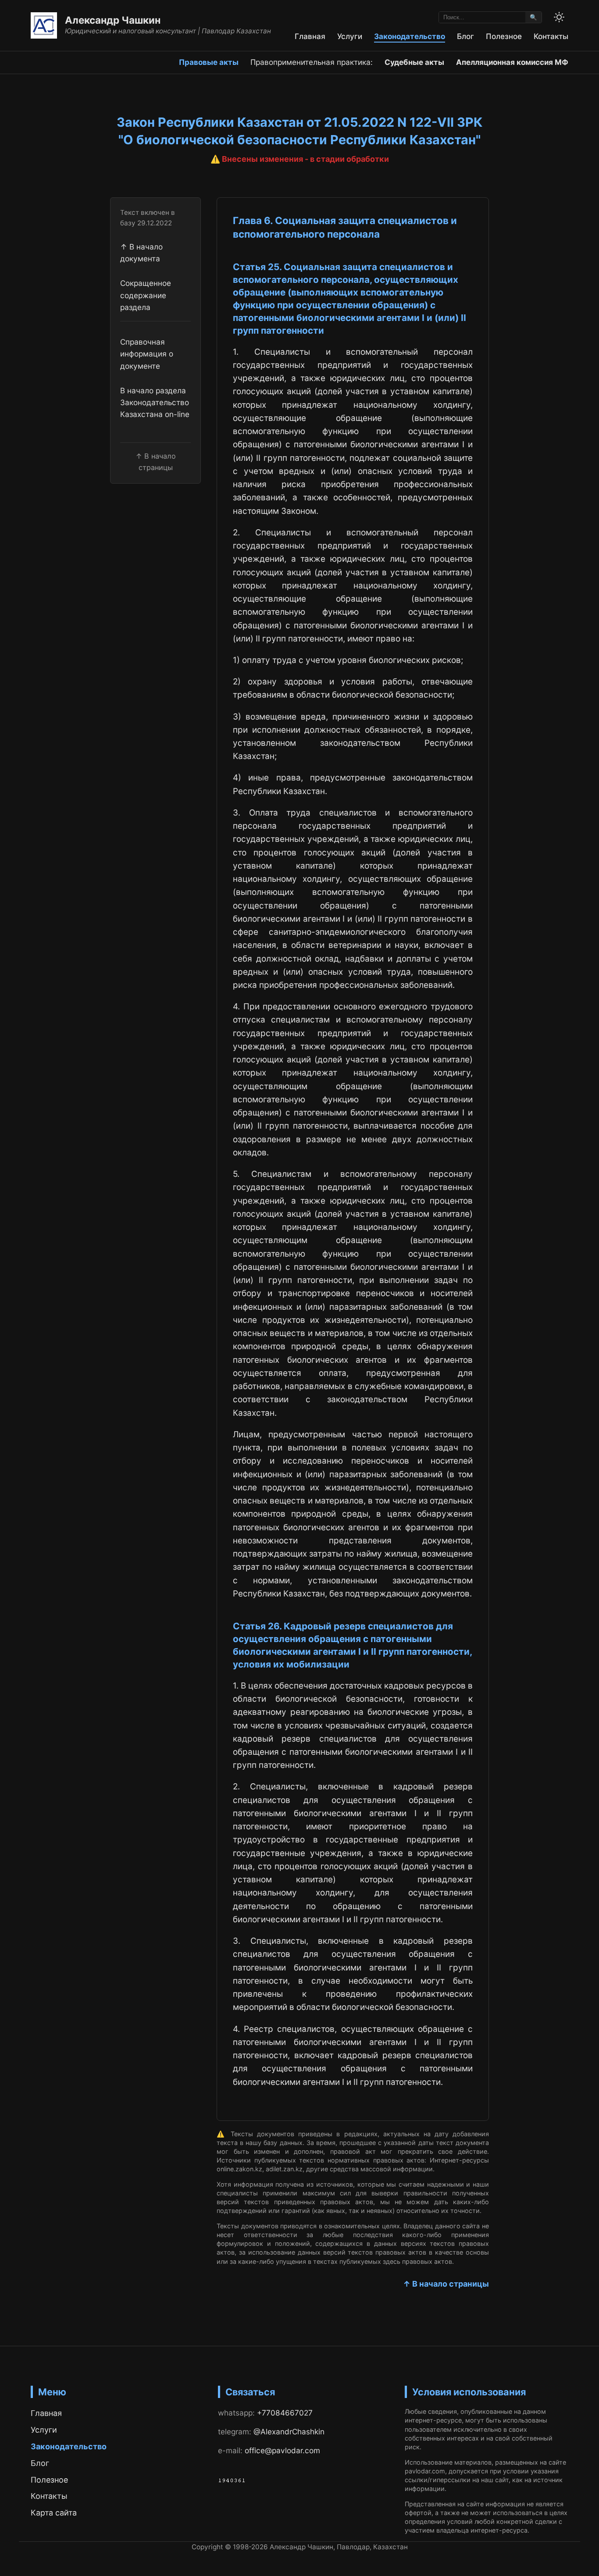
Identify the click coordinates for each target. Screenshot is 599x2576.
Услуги (350, 36)
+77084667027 (285, 2413)
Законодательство (410, 36)
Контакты (551, 36)
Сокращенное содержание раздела (146, 295)
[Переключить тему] (559, 17)
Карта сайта (54, 2513)
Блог (465, 36)
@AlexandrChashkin (289, 2432)
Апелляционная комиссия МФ (512, 62)
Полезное (504, 36)
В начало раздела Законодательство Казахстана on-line (155, 402)
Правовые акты (209, 62)
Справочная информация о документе (147, 353)
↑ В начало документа (141, 252)
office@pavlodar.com (282, 2450)
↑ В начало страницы (446, 2284)
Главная (310, 36)
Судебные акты (414, 62)
